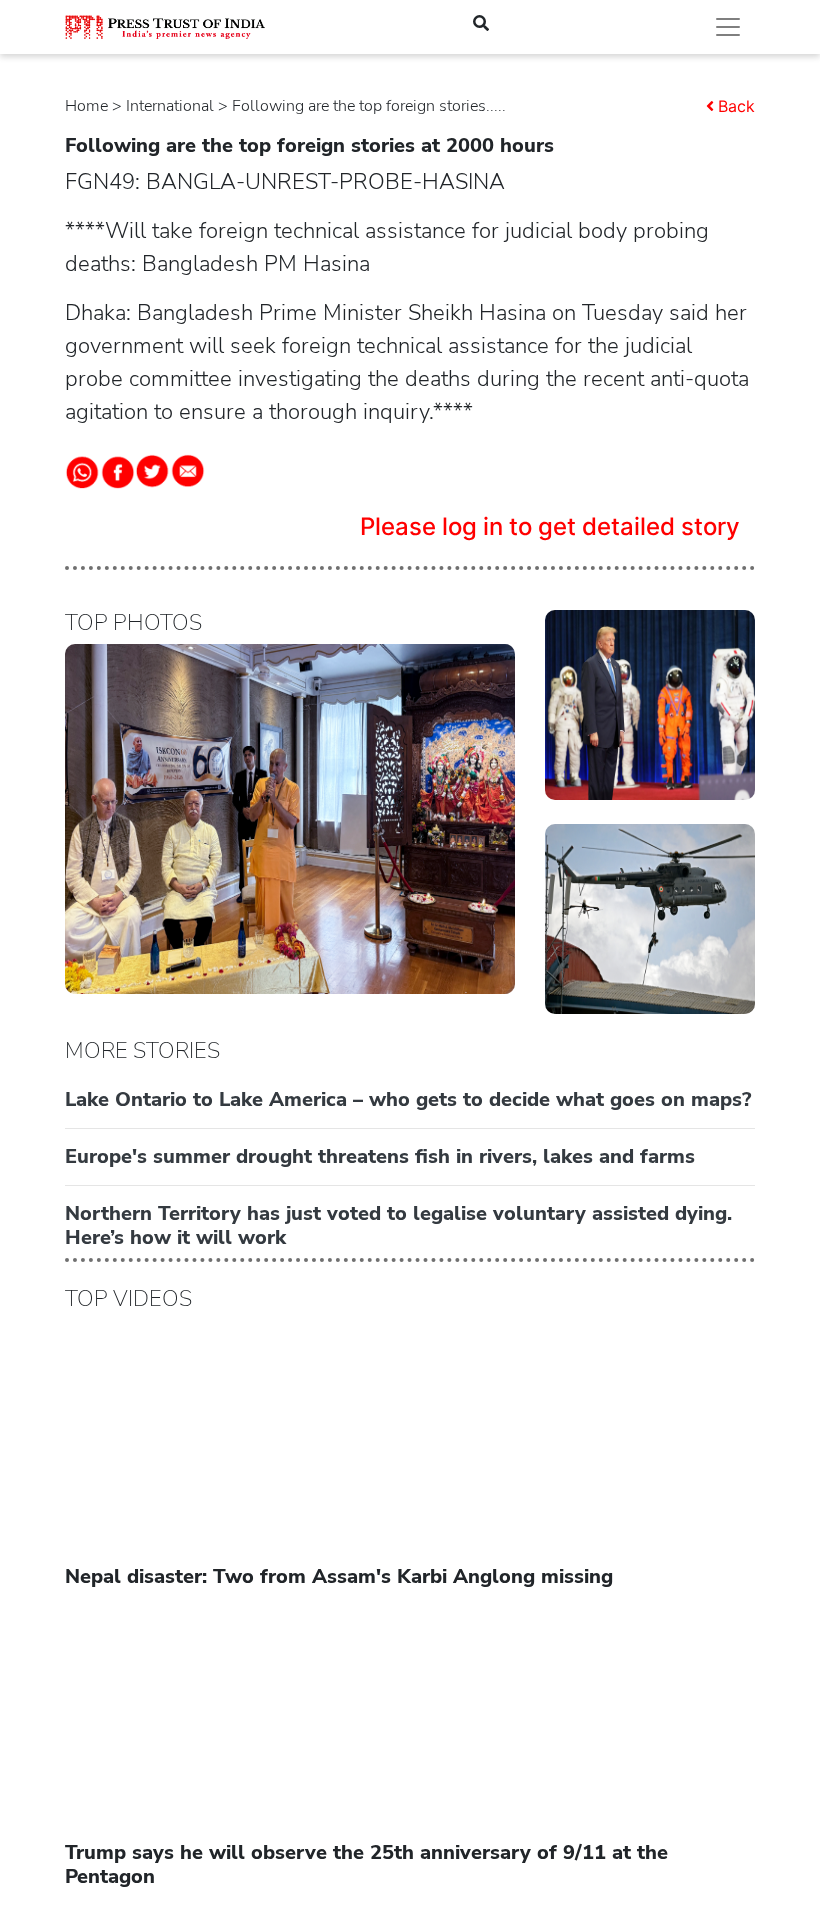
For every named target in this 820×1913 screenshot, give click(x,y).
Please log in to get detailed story (550, 526)
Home (86, 106)
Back (736, 106)
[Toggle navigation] (728, 27)
